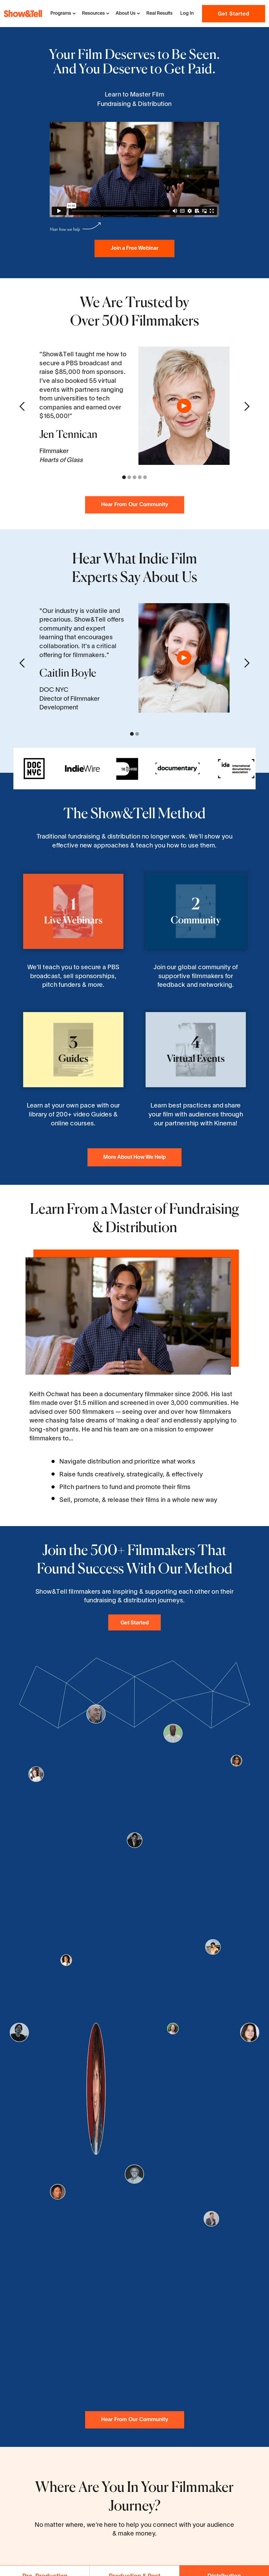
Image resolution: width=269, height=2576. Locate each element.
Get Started (234, 14)
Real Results (159, 14)
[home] (23, 13)
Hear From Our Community (135, 505)
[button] (63, 14)
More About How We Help (134, 1157)
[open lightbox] (184, 406)
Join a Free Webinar (134, 248)
